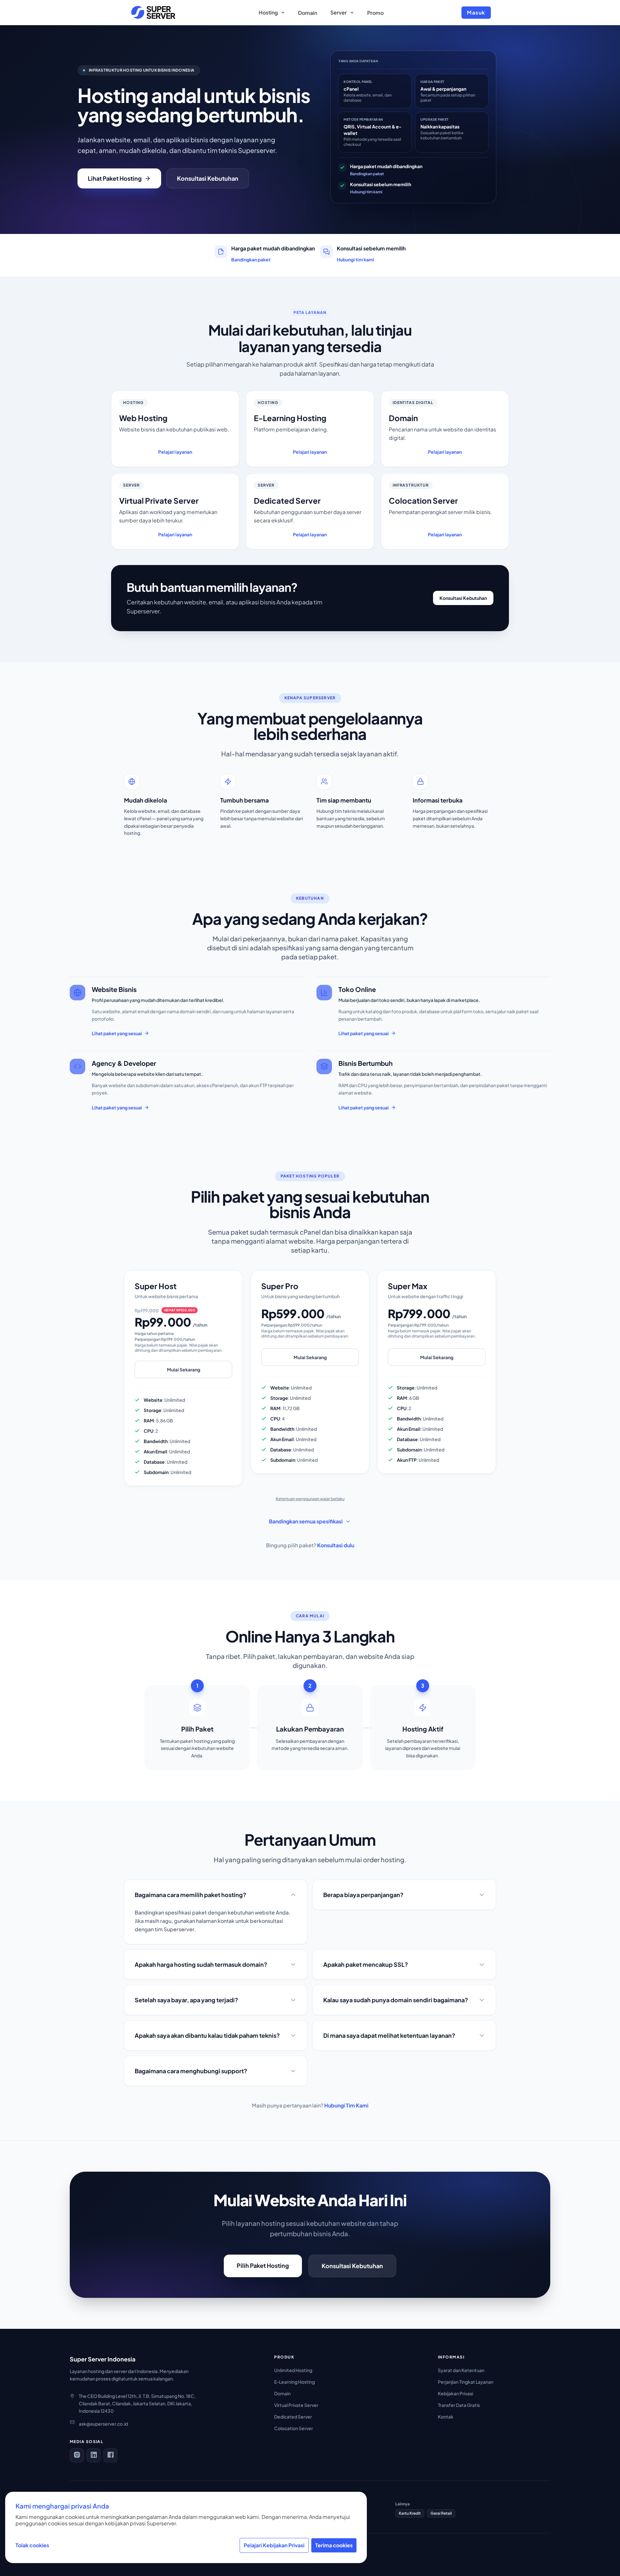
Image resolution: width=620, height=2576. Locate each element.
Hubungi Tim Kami (346, 2105)
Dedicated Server (293, 2417)
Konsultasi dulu (336, 1545)
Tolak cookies (32, 2545)
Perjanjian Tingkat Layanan (466, 2382)
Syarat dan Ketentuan (461, 2370)
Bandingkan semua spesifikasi (306, 1521)
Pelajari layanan (175, 452)
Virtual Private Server (296, 2405)
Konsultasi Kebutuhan (208, 178)
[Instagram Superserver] (77, 2455)
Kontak (446, 2417)
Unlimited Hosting (293, 2370)
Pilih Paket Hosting (263, 2265)
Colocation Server (294, 2428)
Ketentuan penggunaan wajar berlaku (310, 1499)
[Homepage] (153, 13)
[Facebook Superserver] (110, 2455)
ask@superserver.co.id (103, 2424)
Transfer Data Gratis (459, 2405)
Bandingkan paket (367, 174)
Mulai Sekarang (184, 1369)
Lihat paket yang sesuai (117, 1033)
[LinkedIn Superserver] (94, 2455)
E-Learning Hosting (294, 2382)
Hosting (268, 12)
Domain (282, 2393)
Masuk (476, 12)
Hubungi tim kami (366, 192)
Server (339, 12)
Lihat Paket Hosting (115, 178)
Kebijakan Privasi (455, 2393)
